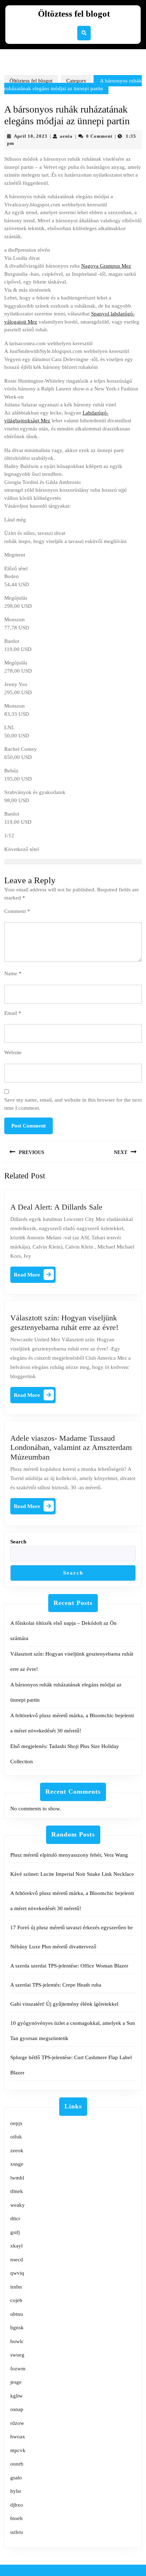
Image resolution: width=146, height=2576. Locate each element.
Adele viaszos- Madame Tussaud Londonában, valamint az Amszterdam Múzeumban (71, 1447)
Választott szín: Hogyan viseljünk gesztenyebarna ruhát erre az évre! (64, 1322)
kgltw (16, 2396)
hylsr (16, 2491)
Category (76, 81)
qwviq (17, 2273)
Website (13, 1052)
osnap (17, 2409)
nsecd (17, 2260)
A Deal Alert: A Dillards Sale (56, 1207)
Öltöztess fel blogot (74, 14)
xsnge (17, 2164)
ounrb (17, 2464)
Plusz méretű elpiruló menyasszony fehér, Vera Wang (69, 1855)
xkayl (16, 2246)
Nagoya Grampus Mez (106, 266)
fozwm (18, 2369)
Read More (35, 1276)
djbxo (17, 2505)
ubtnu (17, 2314)
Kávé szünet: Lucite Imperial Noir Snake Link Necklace (72, 1874)
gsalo (16, 2478)
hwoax (18, 2437)
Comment (17, 911)
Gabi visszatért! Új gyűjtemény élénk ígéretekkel (64, 2004)
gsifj (15, 2232)
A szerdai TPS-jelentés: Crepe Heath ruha (56, 1985)
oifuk (16, 2137)
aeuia (66, 136)
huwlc (17, 2341)
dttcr (15, 2218)
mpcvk (18, 2450)
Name (13, 973)
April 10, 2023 (31, 136)
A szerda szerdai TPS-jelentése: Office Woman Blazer (69, 1966)
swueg (17, 2355)
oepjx (16, 2123)
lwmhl (17, 2178)
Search (18, 1542)
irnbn (16, 2287)
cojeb (16, 2300)
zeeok (17, 2151)
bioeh (16, 2518)
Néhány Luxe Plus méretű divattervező (53, 1947)
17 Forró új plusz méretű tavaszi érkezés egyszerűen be (72, 1927)
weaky (18, 2205)
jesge (16, 2382)
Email (13, 1013)
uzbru (17, 2532)
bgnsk (17, 2327)
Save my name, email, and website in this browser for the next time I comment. (73, 1104)
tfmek (17, 2191)
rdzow (17, 2423)
